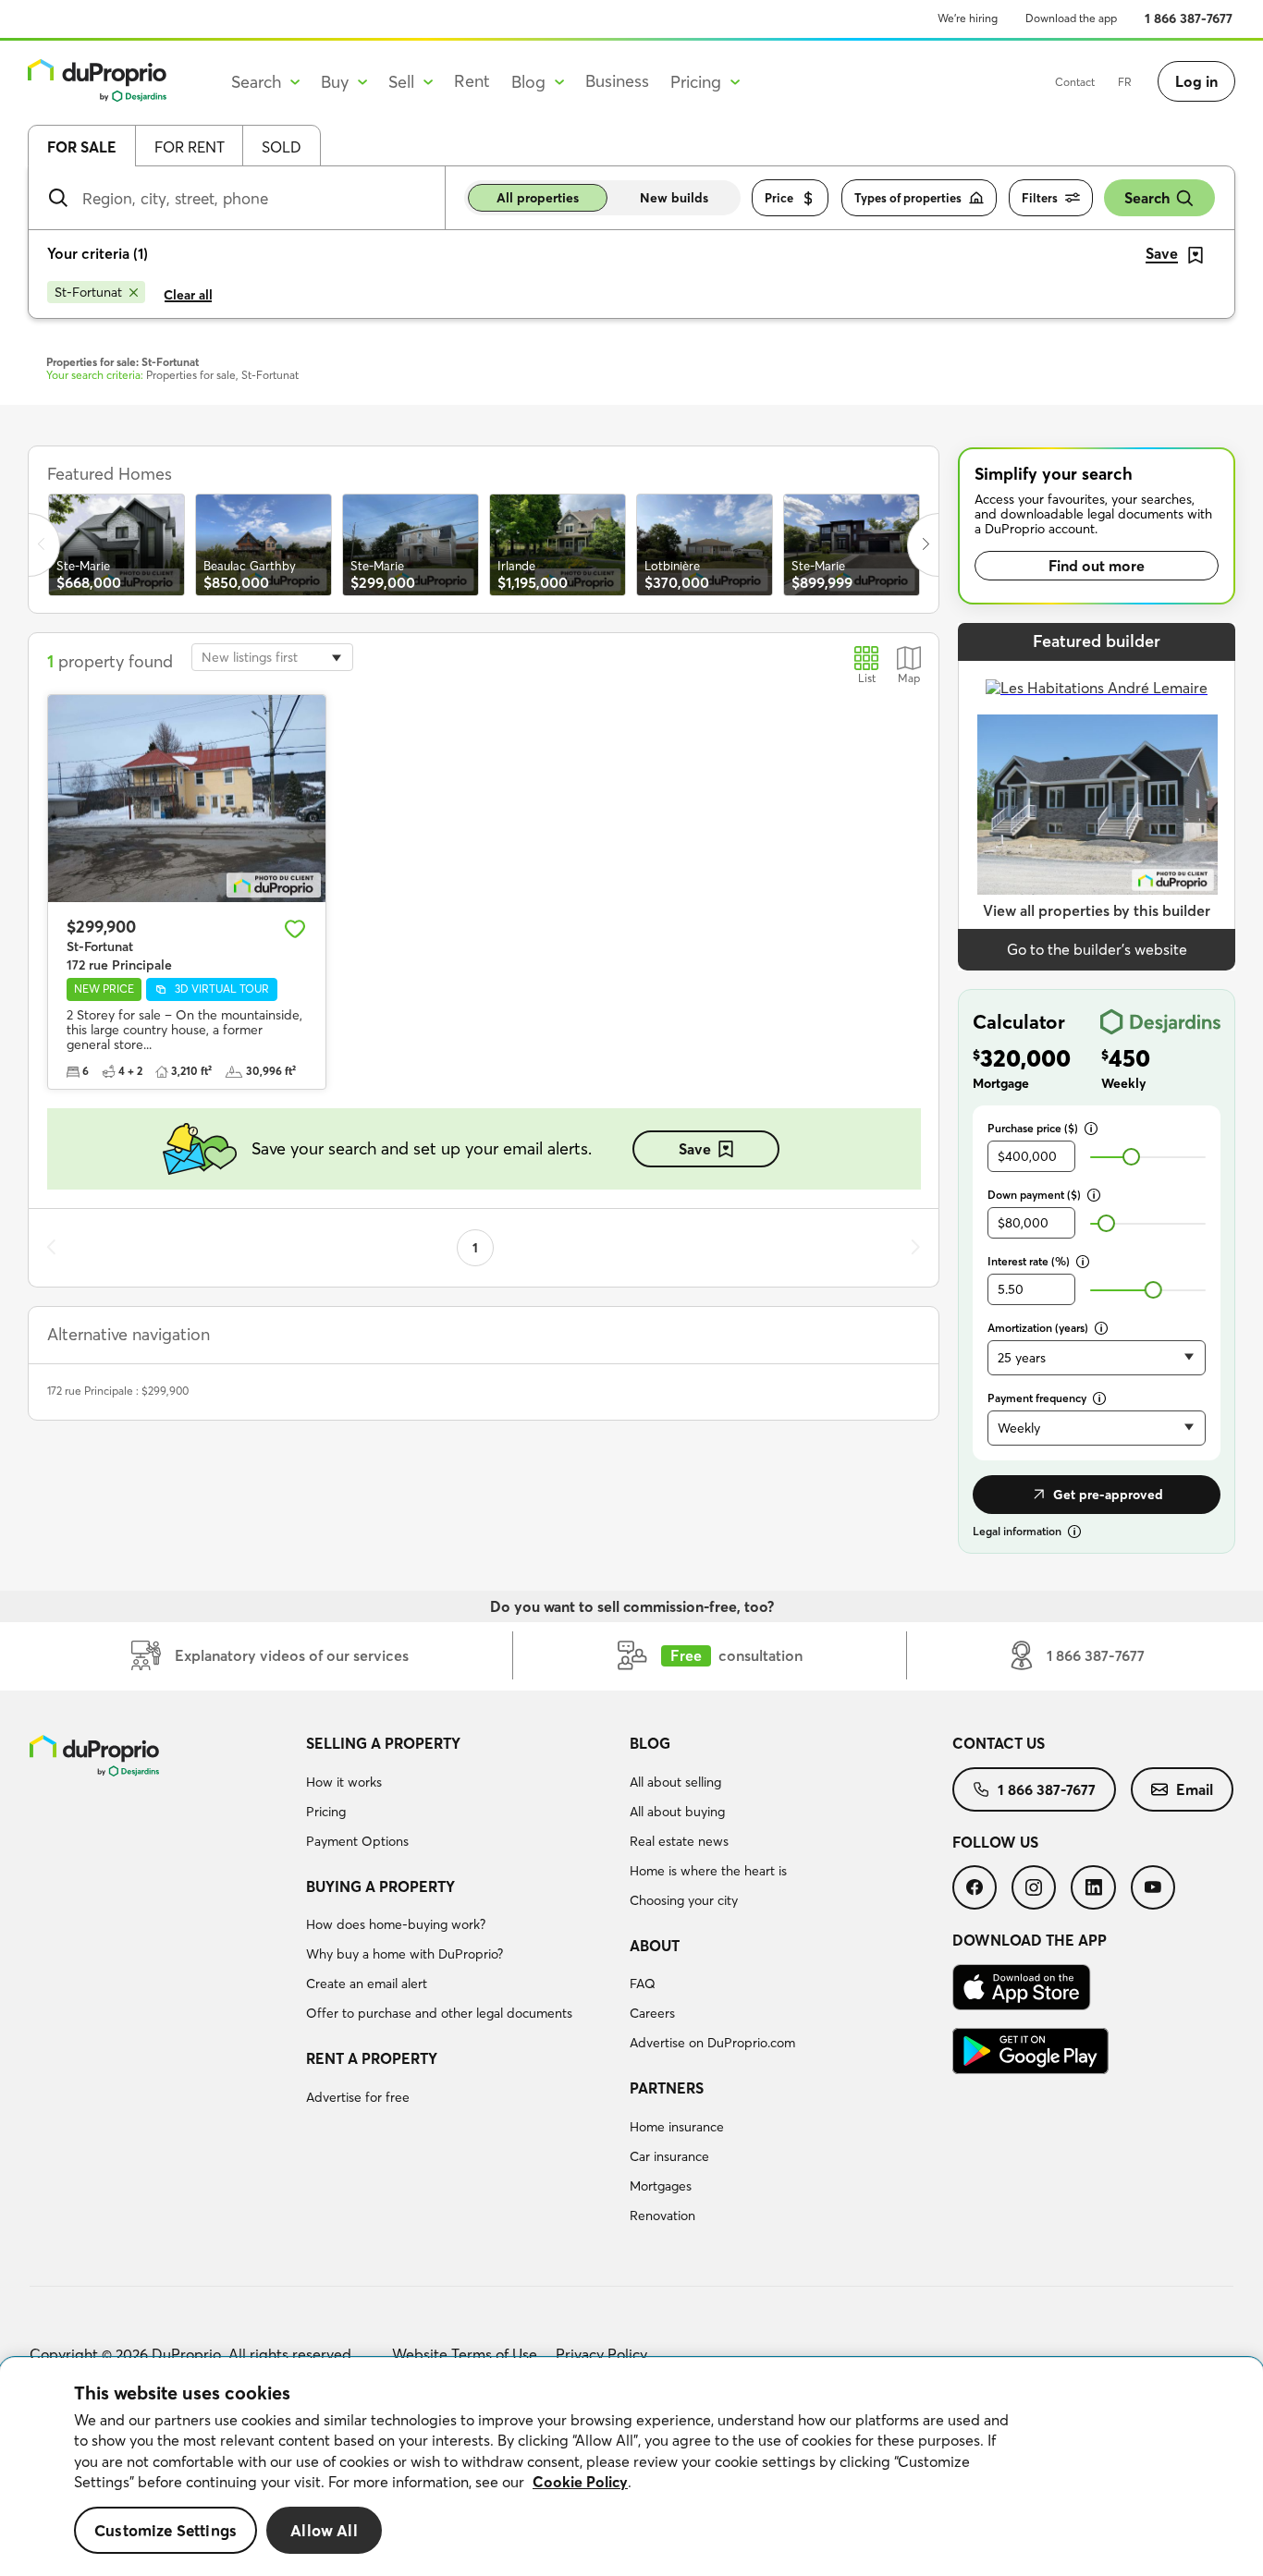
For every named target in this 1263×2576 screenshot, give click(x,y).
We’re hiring (968, 18)
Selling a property (383, 1743)
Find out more (1097, 566)
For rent (190, 147)
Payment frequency (1037, 1398)
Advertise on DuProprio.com (712, 2043)
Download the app (1071, 18)
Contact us (999, 1743)
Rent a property (372, 2058)
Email (1195, 1789)
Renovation (662, 2216)
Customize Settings (166, 2530)
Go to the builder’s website (1097, 949)
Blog (650, 1743)
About (655, 1946)
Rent (472, 81)
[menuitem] (460, 1795)
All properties (538, 198)
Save (695, 1149)
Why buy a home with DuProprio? (405, 1954)
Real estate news (679, 1841)
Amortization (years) (1038, 1328)
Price (779, 198)
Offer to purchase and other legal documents (439, 2013)
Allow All (324, 2530)
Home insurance (677, 2127)
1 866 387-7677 (1189, 18)
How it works (344, 1782)
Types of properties (908, 198)
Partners (667, 2088)
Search (1147, 198)
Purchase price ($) (1033, 1128)
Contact (1075, 82)
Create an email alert (367, 1984)
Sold (282, 147)
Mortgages (661, 2186)
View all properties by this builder (1097, 910)
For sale (82, 147)
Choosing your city (684, 1900)
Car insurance (669, 2156)
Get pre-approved (1108, 1495)
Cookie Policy (580, 2482)
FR (1125, 82)
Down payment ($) (1034, 1195)
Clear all (188, 295)
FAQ (643, 1984)
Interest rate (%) (1029, 1261)
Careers (652, 2013)
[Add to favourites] (295, 929)
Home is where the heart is (708, 1871)
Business (617, 81)
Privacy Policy (601, 2354)
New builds (674, 198)
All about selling (675, 1782)
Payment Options (357, 1841)
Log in (1196, 81)
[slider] (1131, 1157)
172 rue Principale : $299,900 (118, 1391)
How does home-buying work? (396, 1924)
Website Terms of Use (465, 2354)
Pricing (326, 1812)
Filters (1040, 198)
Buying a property (380, 1886)
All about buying (677, 1812)
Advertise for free (358, 2097)
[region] (631, 2467)
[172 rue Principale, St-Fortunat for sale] (187, 799)
